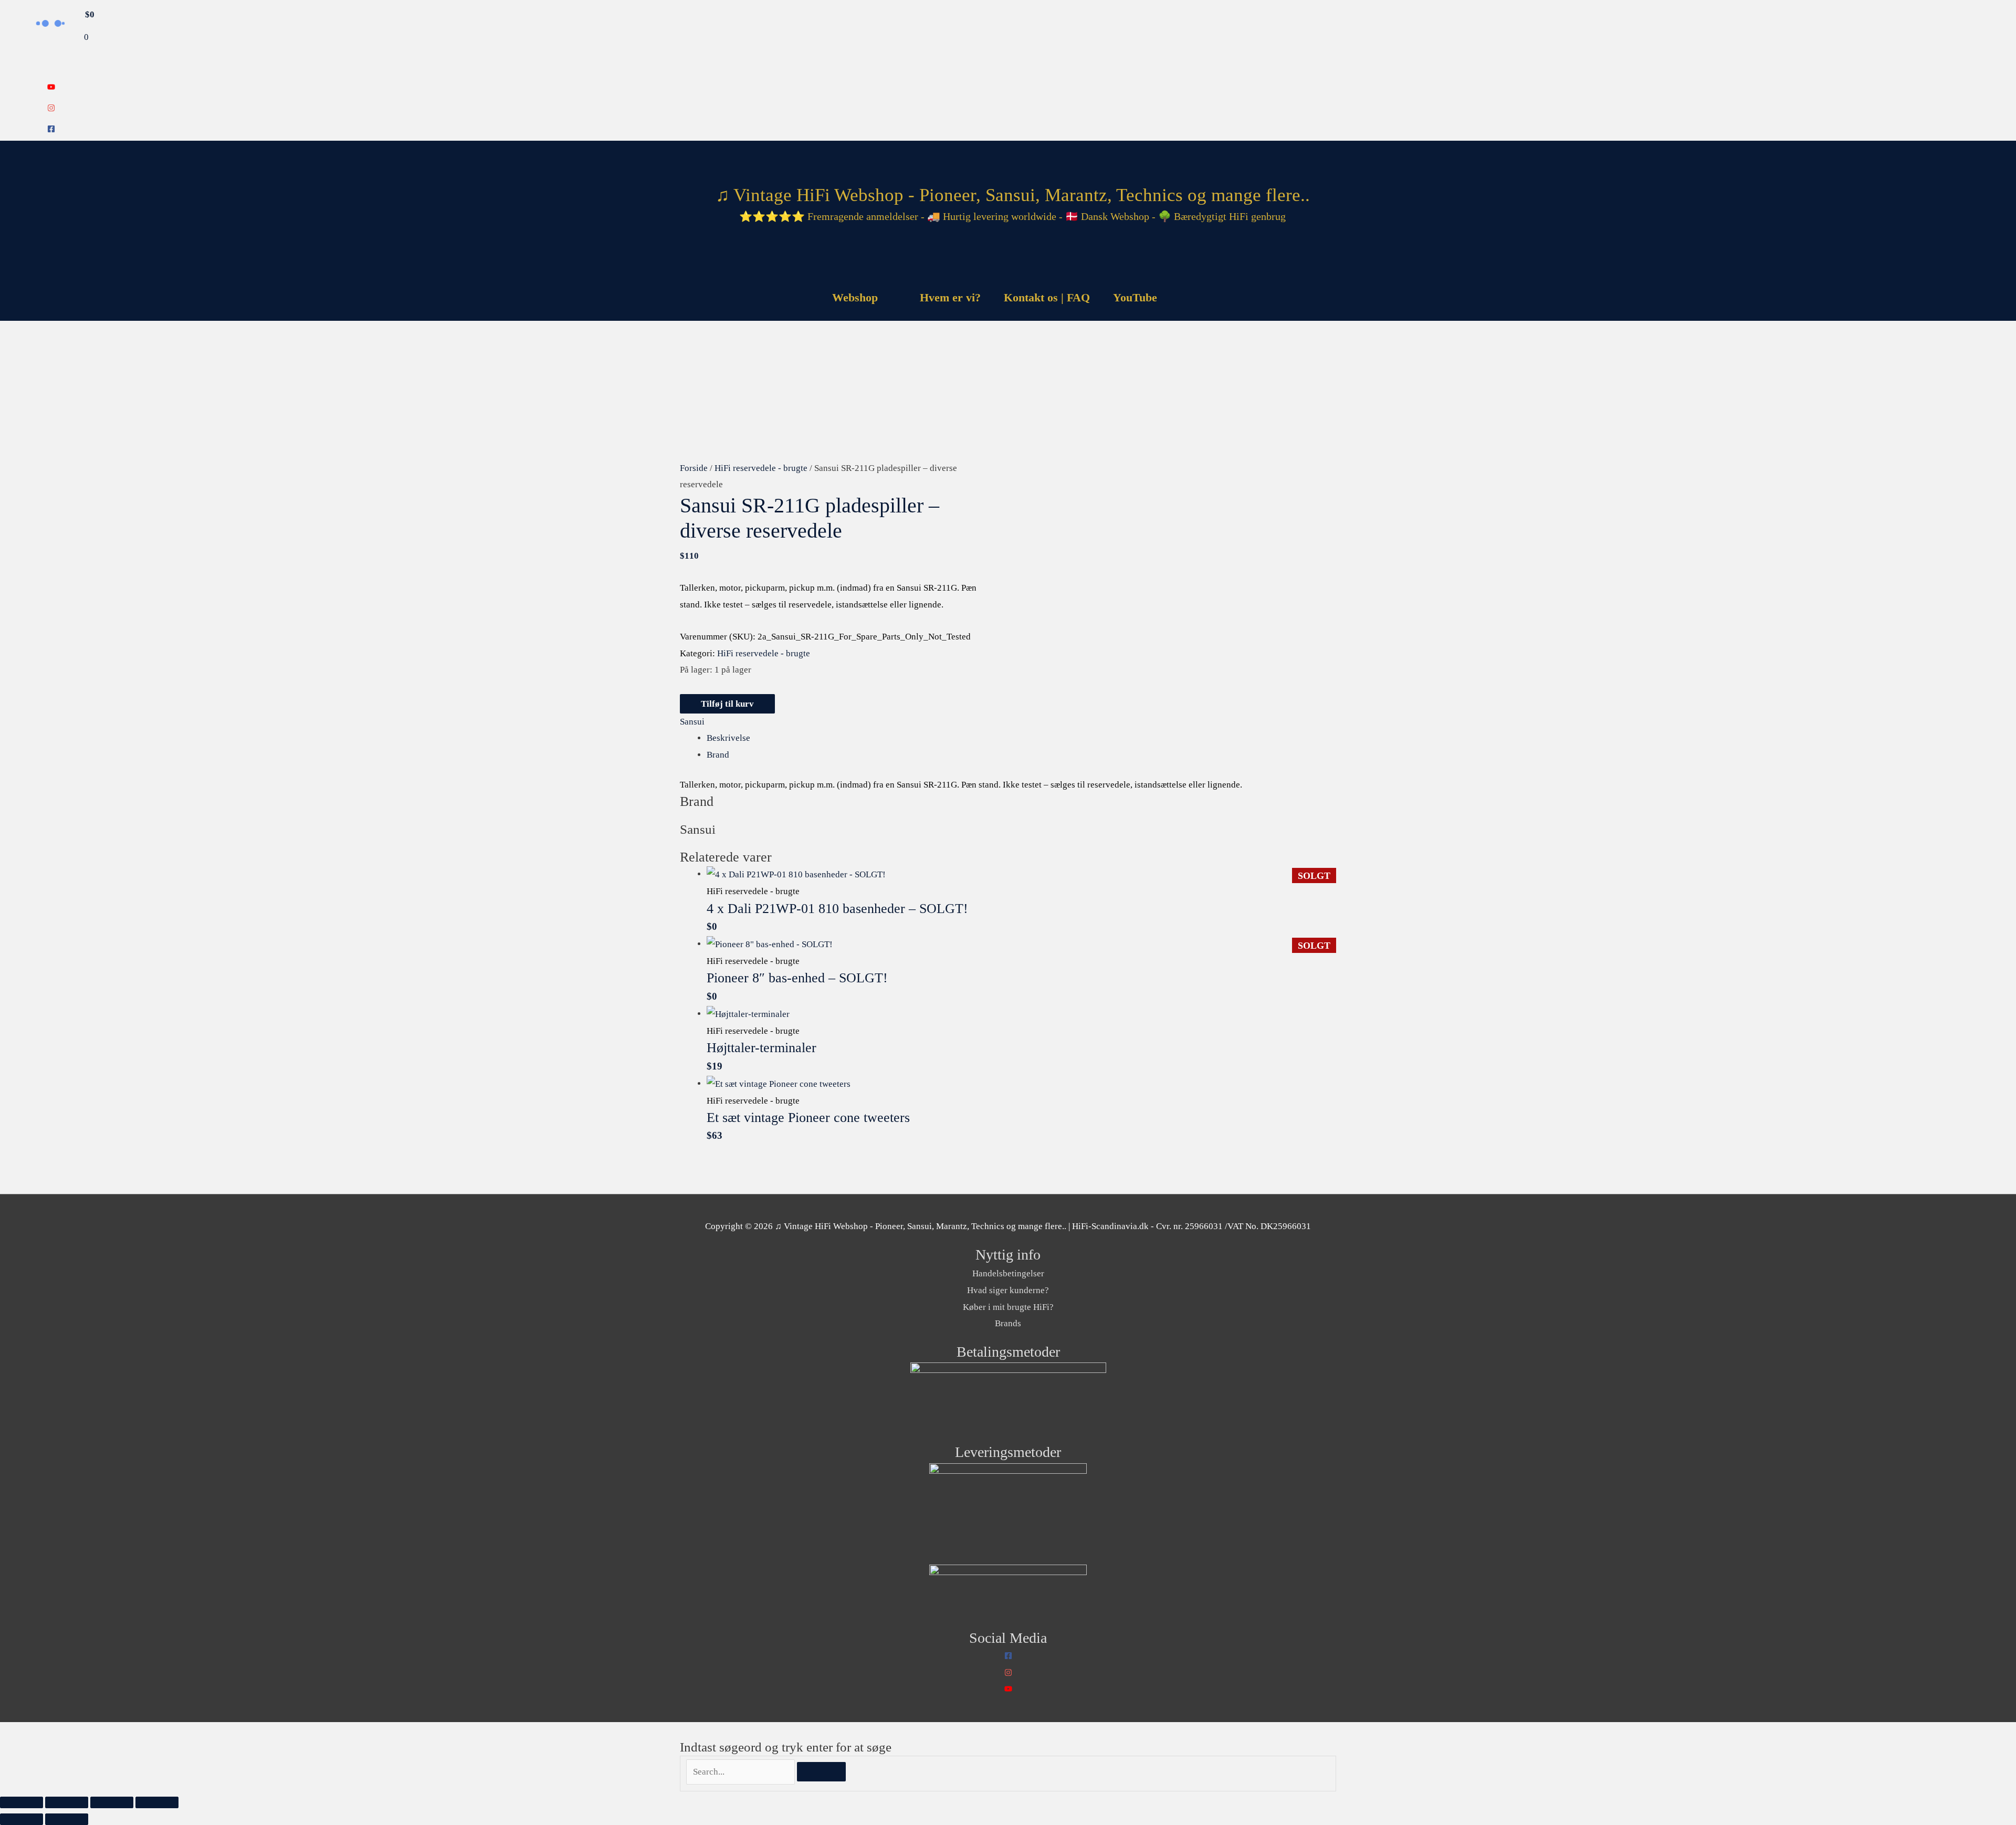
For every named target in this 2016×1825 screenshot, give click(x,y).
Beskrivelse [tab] (728, 738)
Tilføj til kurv (727, 704)
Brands (1008, 1323)
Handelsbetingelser (1008, 1273)
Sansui (692, 722)
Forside (694, 468)
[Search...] (742, 1772)
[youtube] (51, 88)
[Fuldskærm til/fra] (67, 1802)
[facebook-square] (51, 130)
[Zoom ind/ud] (22, 1802)
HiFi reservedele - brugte (761, 468)
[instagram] (51, 109)
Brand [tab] (718, 755)
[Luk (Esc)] (157, 1802)
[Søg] (821, 1772)
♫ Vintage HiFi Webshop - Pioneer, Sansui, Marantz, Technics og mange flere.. (1013, 195)
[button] (1182, 297)
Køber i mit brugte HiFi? (1008, 1307)
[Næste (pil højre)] (67, 1819)
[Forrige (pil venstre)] (22, 1819)
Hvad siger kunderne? (1008, 1290)
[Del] (112, 1802)
